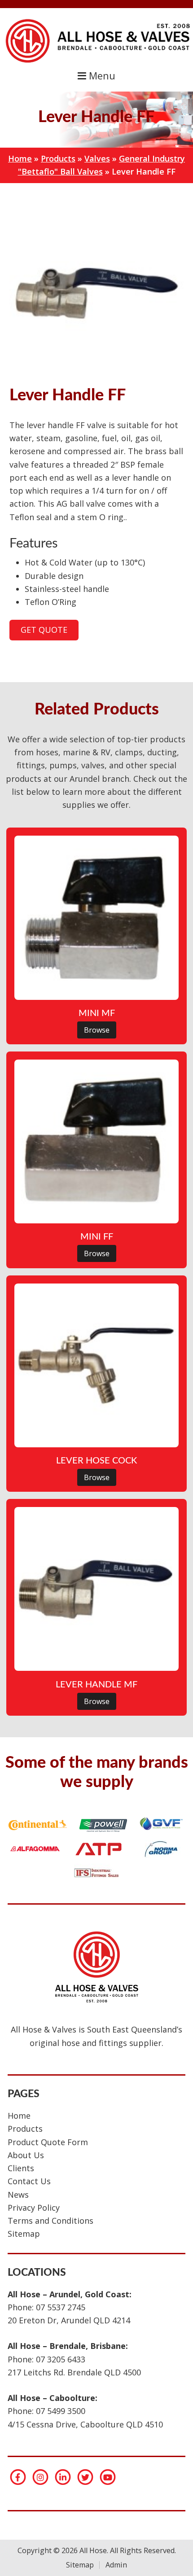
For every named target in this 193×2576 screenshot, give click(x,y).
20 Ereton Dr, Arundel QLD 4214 (69, 2320)
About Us (26, 2155)
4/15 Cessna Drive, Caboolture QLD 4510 (85, 2424)
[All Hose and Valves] (96, 62)
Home (20, 158)
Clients (21, 2168)
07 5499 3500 (61, 2411)
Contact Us (29, 2181)
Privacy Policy (34, 2208)
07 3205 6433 (61, 2359)
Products (58, 158)
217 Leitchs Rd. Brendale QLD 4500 (74, 2372)
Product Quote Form (48, 2142)
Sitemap (24, 2234)
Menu (101, 76)
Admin (116, 2565)
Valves (97, 158)
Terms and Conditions (50, 2221)
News (18, 2195)
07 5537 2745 (61, 2307)
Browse (97, 1030)
